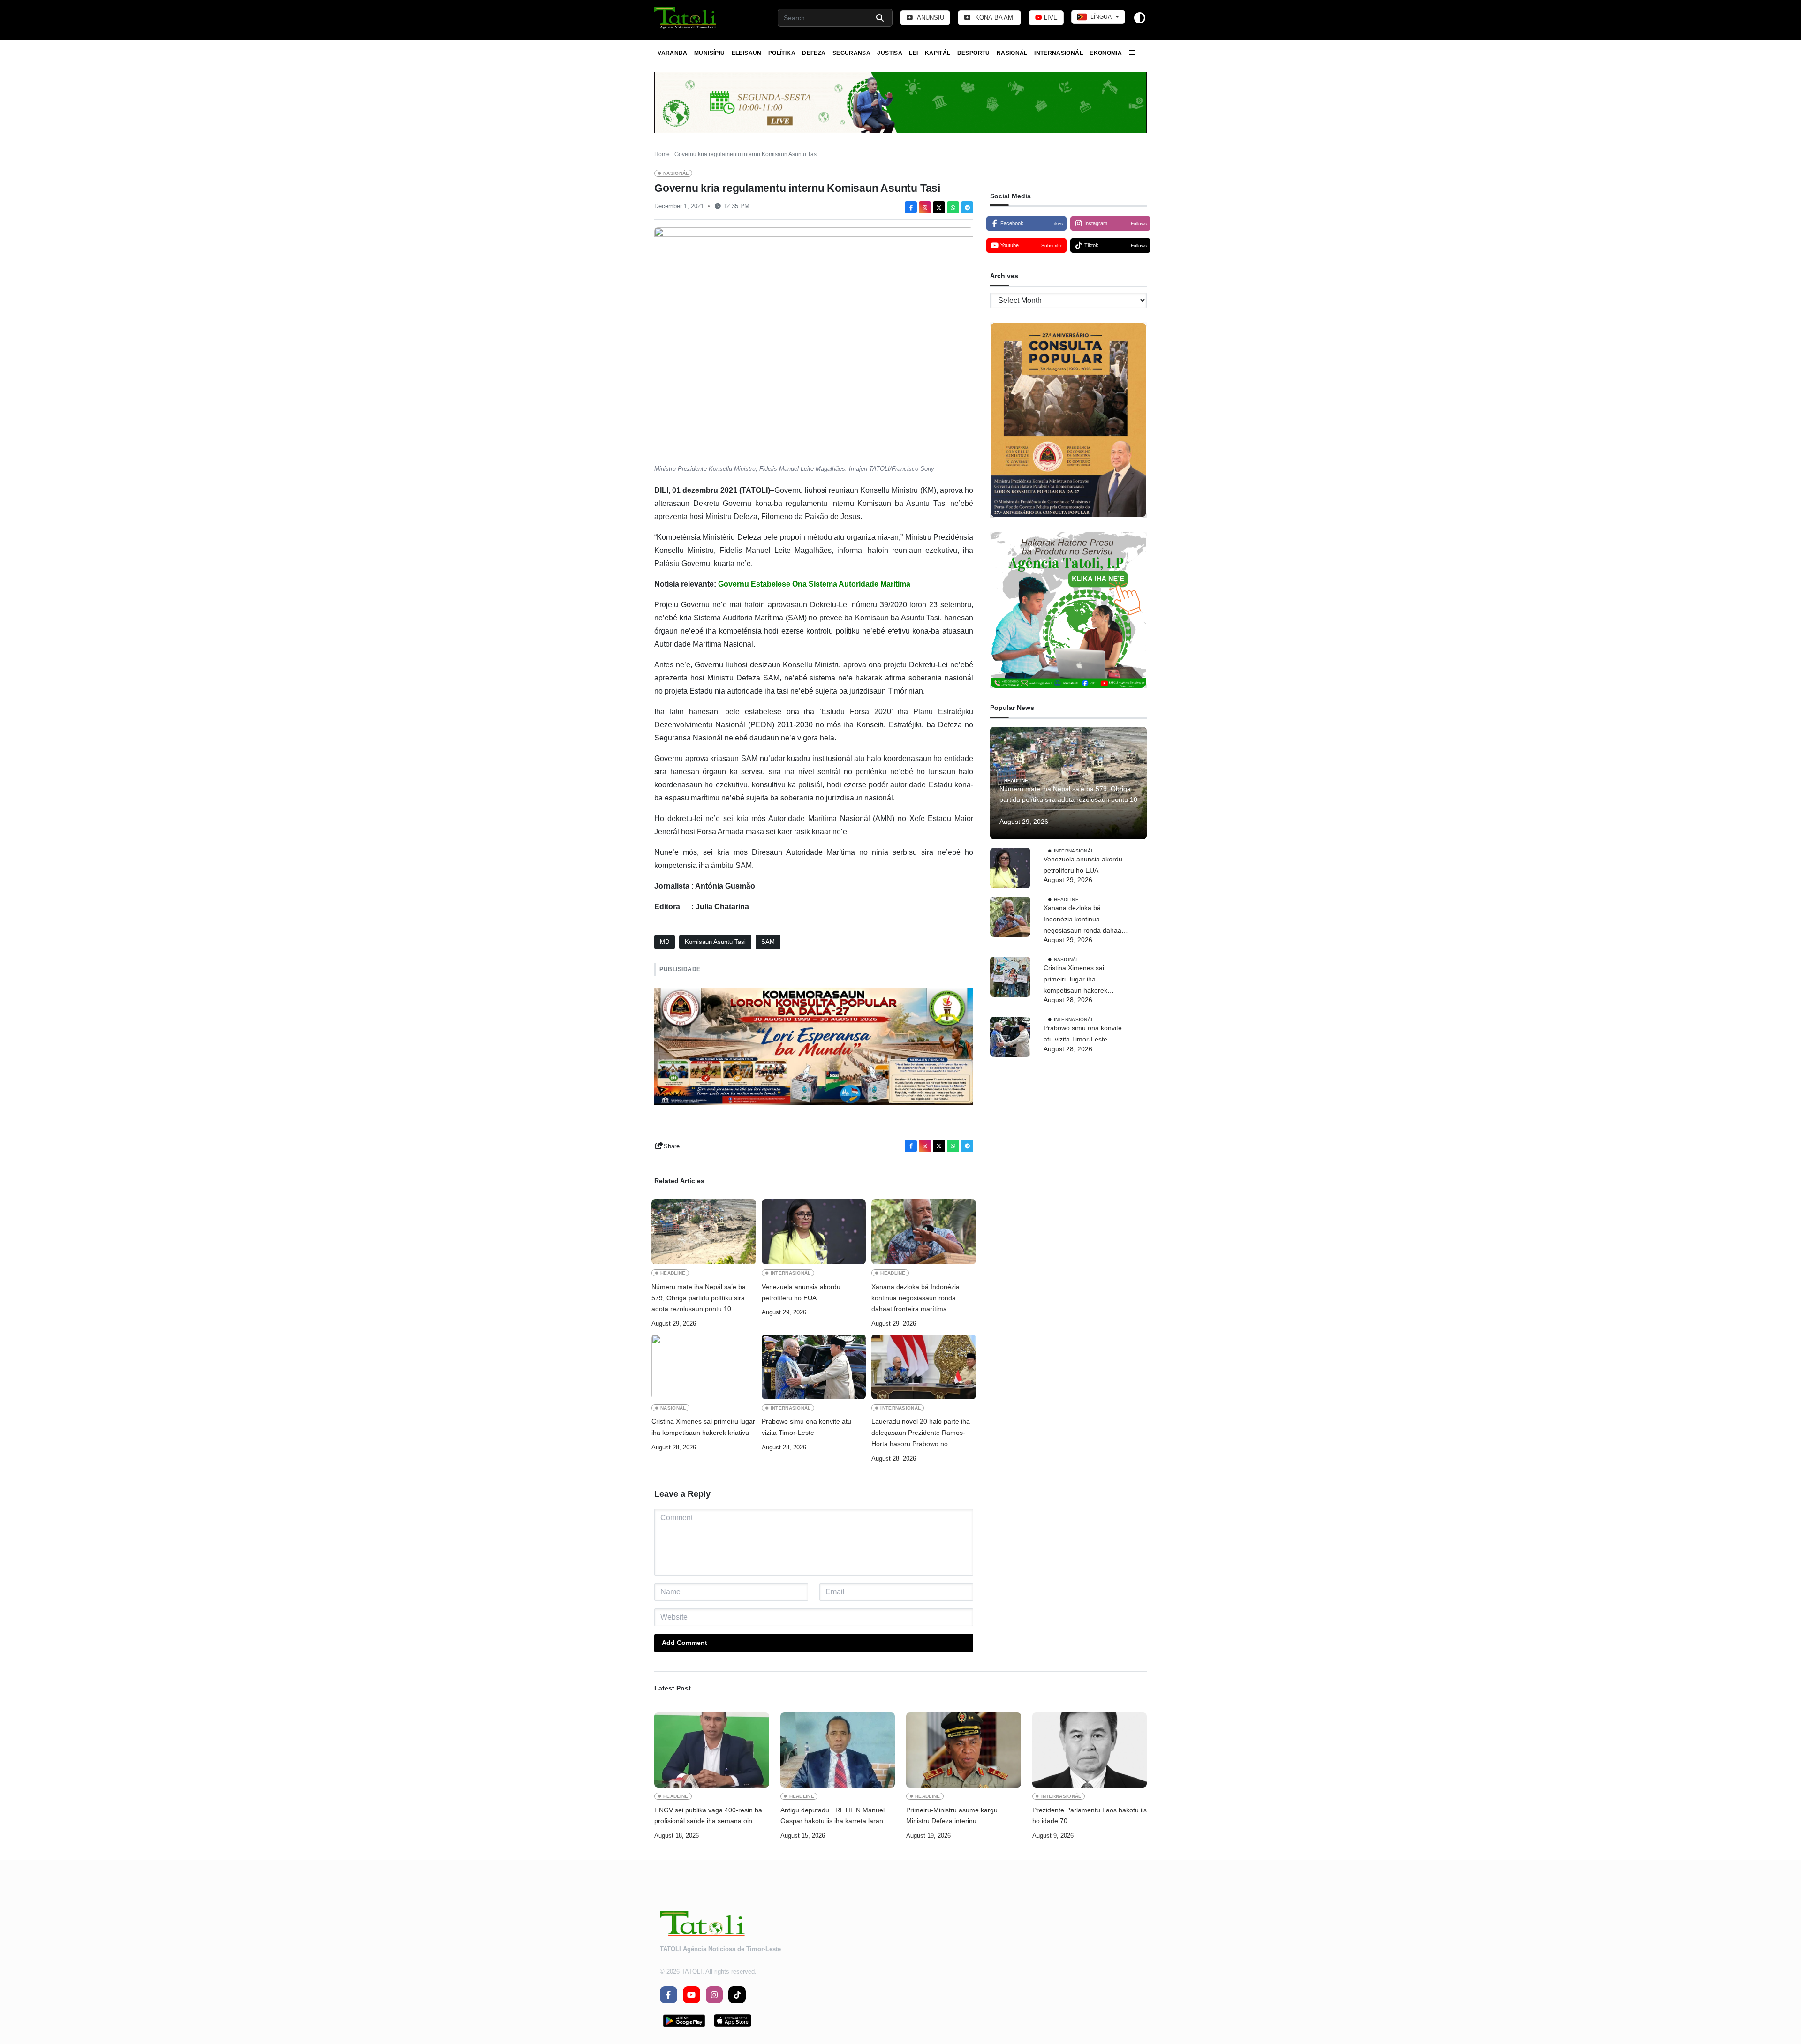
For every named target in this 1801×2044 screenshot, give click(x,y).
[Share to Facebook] (911, 207)
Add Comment (685, 1643)
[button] (686, 18)
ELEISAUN (747, 53)
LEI (913, 53)
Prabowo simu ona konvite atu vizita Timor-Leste (806, 1427)
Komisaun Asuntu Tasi (715, 942)
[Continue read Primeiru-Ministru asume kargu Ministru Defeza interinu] (964, 1750)
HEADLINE (673, 1273)
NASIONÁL (1012, 53)
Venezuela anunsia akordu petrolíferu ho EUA (801, 1292)
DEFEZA (814, 53)
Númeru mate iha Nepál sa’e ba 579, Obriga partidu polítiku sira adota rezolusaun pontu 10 (699, 1298)
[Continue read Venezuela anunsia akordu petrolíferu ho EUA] (814, 1232)
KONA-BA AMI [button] (994, 18)
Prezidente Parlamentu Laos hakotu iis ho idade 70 (1090, 1816)
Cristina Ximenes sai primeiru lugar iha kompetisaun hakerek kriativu (703, 1427)
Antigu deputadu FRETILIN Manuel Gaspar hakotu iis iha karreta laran (832, 1816)
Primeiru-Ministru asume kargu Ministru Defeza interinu (952, 1816)
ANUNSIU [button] (930, 18)
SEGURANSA (851, 53)
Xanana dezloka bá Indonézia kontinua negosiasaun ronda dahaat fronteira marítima (916, 1298)
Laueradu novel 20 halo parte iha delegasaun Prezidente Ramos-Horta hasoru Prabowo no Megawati (921, 1433)
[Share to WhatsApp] (953, 207)
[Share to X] (939, 207)
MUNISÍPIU (709, 53)
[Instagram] (925, 207)
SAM (768, 942)
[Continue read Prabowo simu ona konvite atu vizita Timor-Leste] (814, 1367)
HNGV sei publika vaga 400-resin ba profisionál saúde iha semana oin (708, 1816)
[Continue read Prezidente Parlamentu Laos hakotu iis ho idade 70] (1090, 1750)
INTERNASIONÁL (1059, 53)
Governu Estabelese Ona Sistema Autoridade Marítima (814, 584)
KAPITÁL (938, 53)
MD (665, 942)
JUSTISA (890, 53)
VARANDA (673, 53)
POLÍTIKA (782, 53)
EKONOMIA (1106, 53)
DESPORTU (974, 53)
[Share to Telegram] (967, 207)
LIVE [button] (1050, 18)
